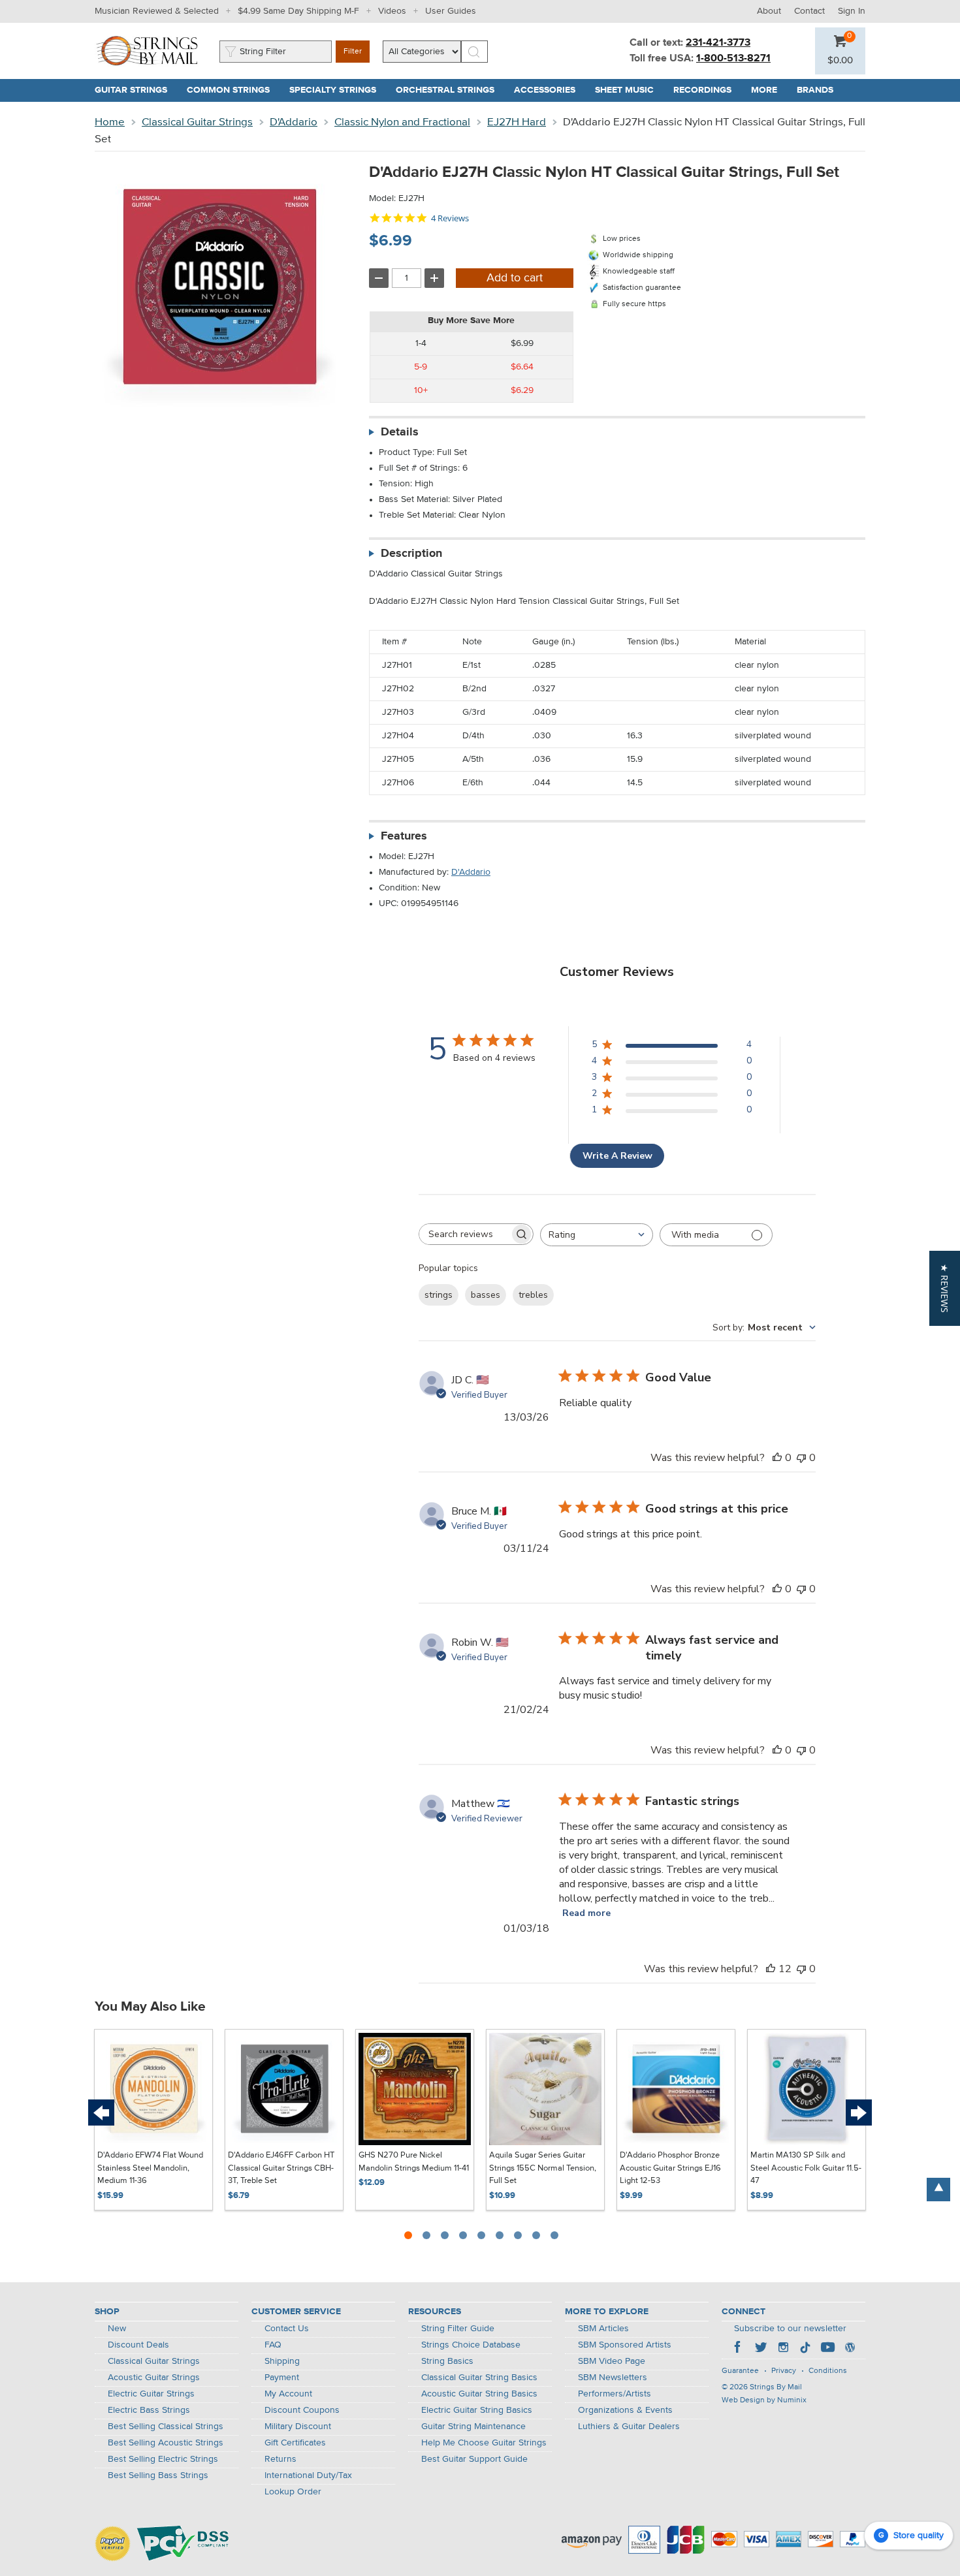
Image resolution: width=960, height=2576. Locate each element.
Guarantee (740, 2371)
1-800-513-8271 (733, 59)
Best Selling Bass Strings (158, 2475)
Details (400, 432)
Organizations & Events (625, 2410)
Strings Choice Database (471, 2345)
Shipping (282, 2361)
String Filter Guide (458, 2329)
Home (110, 122)
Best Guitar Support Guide (474, 2459)
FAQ (273, 2345)
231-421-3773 (718, 43)
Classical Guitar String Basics (479, 2378)
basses (486, 1295)
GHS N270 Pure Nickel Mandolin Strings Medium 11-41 (414, 2162)
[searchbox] (464, 1234)
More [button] (769, 90)
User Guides (451, 11)
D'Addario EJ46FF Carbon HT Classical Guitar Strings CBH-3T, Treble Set (281, 2168)
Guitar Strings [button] (136, 90)
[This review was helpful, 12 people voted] (771, 1969)
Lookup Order (293, 2492)
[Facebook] (739, 2349)
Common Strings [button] (233, 90)
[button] (840, 61)
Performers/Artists (615, 2394)
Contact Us (287, 2329)
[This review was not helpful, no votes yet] (801, 1458)
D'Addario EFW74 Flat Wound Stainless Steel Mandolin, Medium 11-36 (150, 2168)
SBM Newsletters (613, 2378)
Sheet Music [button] (629, 90)
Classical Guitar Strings (197, 122)
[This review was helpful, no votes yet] (777, 1458)
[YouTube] (827, 2349)
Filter (353, 52)
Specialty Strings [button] (338, 90)
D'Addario (294, 122)
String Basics (447, 2361)
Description (411, 554)
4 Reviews (450, 218)
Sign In (852, 11)
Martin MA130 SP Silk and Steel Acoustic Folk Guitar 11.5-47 (806, 2168)
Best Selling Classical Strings (166, 2427)
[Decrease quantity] (379, 278)
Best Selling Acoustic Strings (166, 2443)
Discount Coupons (302, 2410)
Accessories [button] (550, 90)
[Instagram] (783, 2349)
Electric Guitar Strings (151, 2394)
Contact (809, 11)
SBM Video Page (612, 2361)
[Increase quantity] (434, 278)
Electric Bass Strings (149, 2410)
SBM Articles (603, 2329)
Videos (392, 11)
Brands (815, 90)
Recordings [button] (707, 90)
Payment (282, 2378)
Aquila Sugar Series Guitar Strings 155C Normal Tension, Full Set (543, 2168)
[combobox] (597, 1235)
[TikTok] (805, 2349)
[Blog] (850, 2349)
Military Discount (298, 2427)
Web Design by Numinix (764, 2400)
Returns (280, 2459)
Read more (586, 1913)
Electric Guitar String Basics (477, 2410)
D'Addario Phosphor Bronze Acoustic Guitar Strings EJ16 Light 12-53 (670, 2168)
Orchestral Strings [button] (450, 90)
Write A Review (617, 1156)
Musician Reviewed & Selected (157, 11)
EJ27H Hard (517, 122)
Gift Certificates (295, 2443)
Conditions (828, 2371)
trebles (533, 1295)
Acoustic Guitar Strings (154, 2378)
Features (404, 836)
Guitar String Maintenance (473, 2427)
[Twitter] (761, 2349)
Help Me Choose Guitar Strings (484, 2443)
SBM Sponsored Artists (625, 2345)
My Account (288, 2394)
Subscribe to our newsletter (790, 2329)
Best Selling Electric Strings (163, 2459)
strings (439, 1295)
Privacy (784, 2371)
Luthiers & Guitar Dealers (629, 2427)
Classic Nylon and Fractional (402, 122)
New (117, 2329)
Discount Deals (138, 2345)
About (769, 11)
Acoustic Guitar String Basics (479, 2394)
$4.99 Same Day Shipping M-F (298, 11)
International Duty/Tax (308, 2475)
